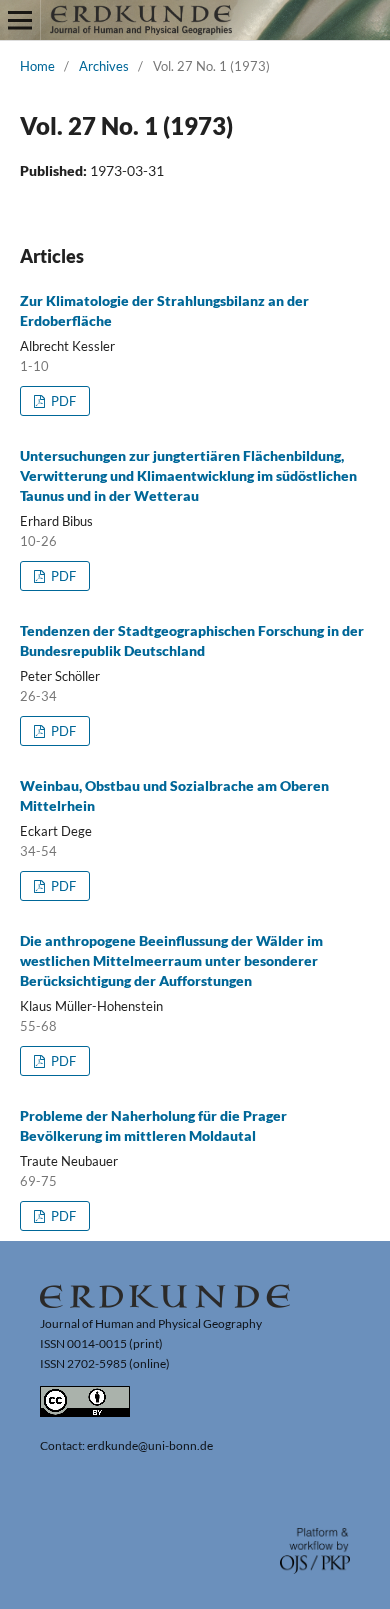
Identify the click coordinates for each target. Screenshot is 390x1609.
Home (37, 66)
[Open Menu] (20, 20)
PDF (62, 401)
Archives (104, 66)
